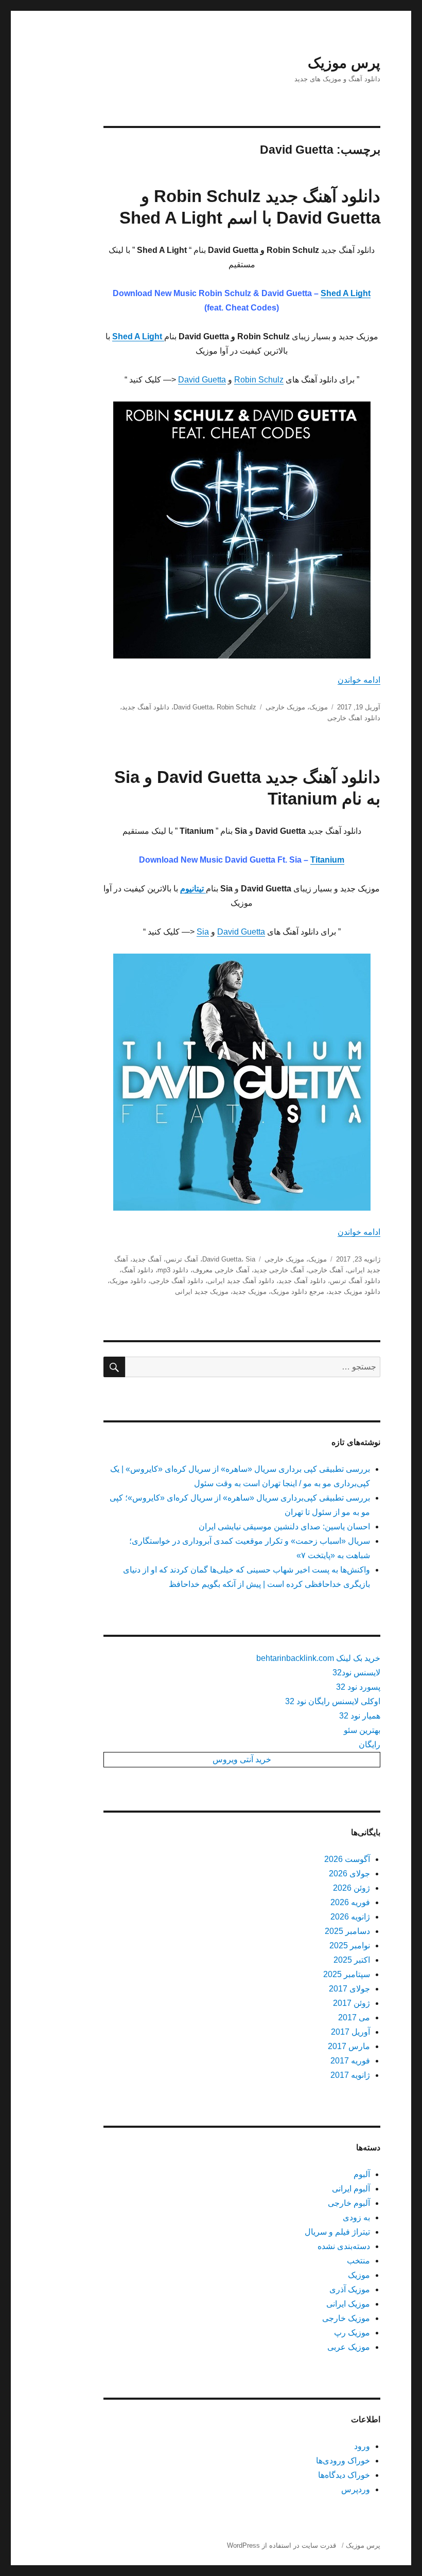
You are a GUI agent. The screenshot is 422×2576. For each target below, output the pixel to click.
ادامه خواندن (359, 680)
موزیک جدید (250, 1292)
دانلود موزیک (128, 1281)
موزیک (319, 707)
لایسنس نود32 (356, 1673)
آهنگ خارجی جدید (279, 1270)
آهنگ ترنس (182, 1259)
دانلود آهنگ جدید (146, 707)
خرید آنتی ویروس (242, 1759)
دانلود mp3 (173, 1270)
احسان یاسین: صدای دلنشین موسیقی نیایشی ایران (284, 1527)
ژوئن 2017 (351, 2003)
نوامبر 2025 (350, 1945)
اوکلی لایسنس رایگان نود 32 (333, 1701)
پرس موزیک (344, 63)
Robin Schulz (259, 380)
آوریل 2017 (350, 2032)
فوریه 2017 (350, 2061)
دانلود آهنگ (137, 1270)
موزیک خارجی (285, 707)
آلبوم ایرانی (351, 2189)
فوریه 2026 (350, 1902)
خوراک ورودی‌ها (343, 2461)
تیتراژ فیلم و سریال (337, 2232)
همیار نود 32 (360, 1716)
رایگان (370, 1744)
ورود (362, 2446)
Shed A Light (346, 293)
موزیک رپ (352, 2333)
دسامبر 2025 (347, 1931)
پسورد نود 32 (358, 1687)
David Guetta (202, 380)
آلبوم (362, 2174)
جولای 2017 (349, 1989)
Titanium (327, 860)
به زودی (356, 2217)
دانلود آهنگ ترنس (355, 1281)
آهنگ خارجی (326, 1270)
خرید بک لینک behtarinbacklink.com (318, 1658)
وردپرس (356, 2489)
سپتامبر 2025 (347, 1974)
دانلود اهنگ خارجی (354, 718)
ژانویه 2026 (350, 1917)
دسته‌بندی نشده (344, 2246)
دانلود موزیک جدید (354, 1292)
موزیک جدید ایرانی (202, 1292)
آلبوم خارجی (349, 2203)
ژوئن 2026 (351, 1888)
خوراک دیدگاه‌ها (344, 2475)
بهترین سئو (362, 1730)
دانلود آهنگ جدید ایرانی (241, 1281)
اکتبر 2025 (352, 1960)
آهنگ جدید (147, 1259)
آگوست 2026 (347, 1859)
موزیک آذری (350, 2289)
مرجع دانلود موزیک (297, 1292)
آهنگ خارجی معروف (221, 1270)
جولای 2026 (349, 1874)
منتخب (358, 2261)
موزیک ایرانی (348, 2304)
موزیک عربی (349, 2347)
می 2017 (354, 2017)
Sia (203, 932)
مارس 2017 (349, 2046)
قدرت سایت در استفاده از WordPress (282, 2545)
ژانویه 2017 (350, 2075)
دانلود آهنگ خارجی (177, 1281)
